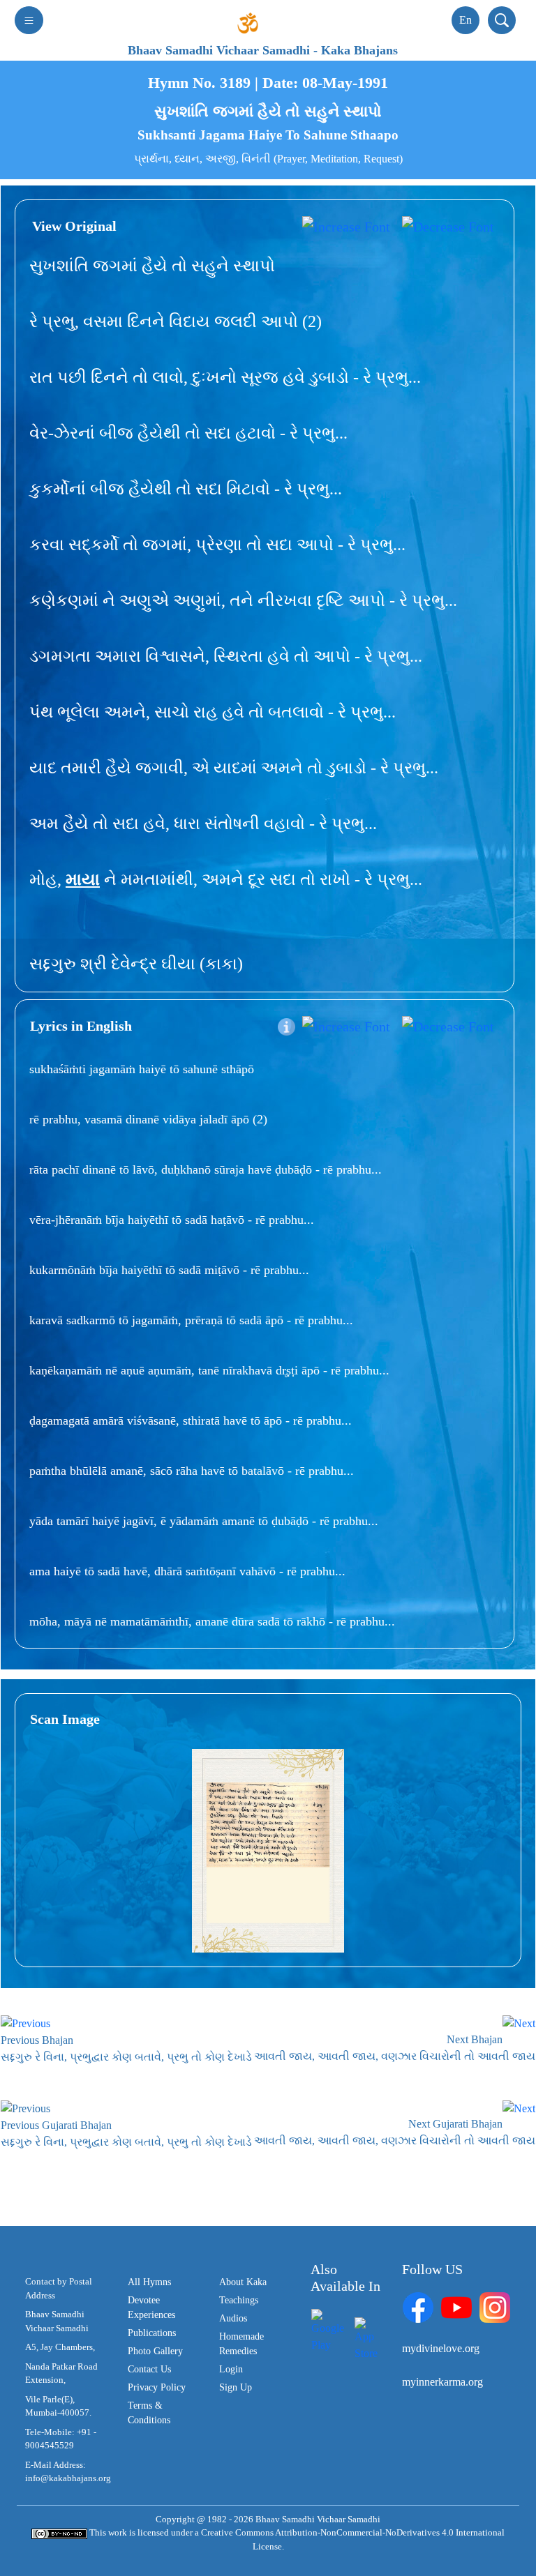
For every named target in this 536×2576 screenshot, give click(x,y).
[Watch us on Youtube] (456, 2306)
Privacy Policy (157, 2387)
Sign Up (236, 2387)
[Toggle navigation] (29, 20)
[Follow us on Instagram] (495, 2306)
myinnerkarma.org (442, 2382)
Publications (152, 2333)
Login (231, 2369)
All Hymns (149, 2282)
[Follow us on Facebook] (418, 2306)
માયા (83, 879)
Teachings (239, 2300)
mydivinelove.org (441, 2348)
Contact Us (149, 2369)
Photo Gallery (155, 2351)
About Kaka (243, 2282)
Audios (233, 2318)
